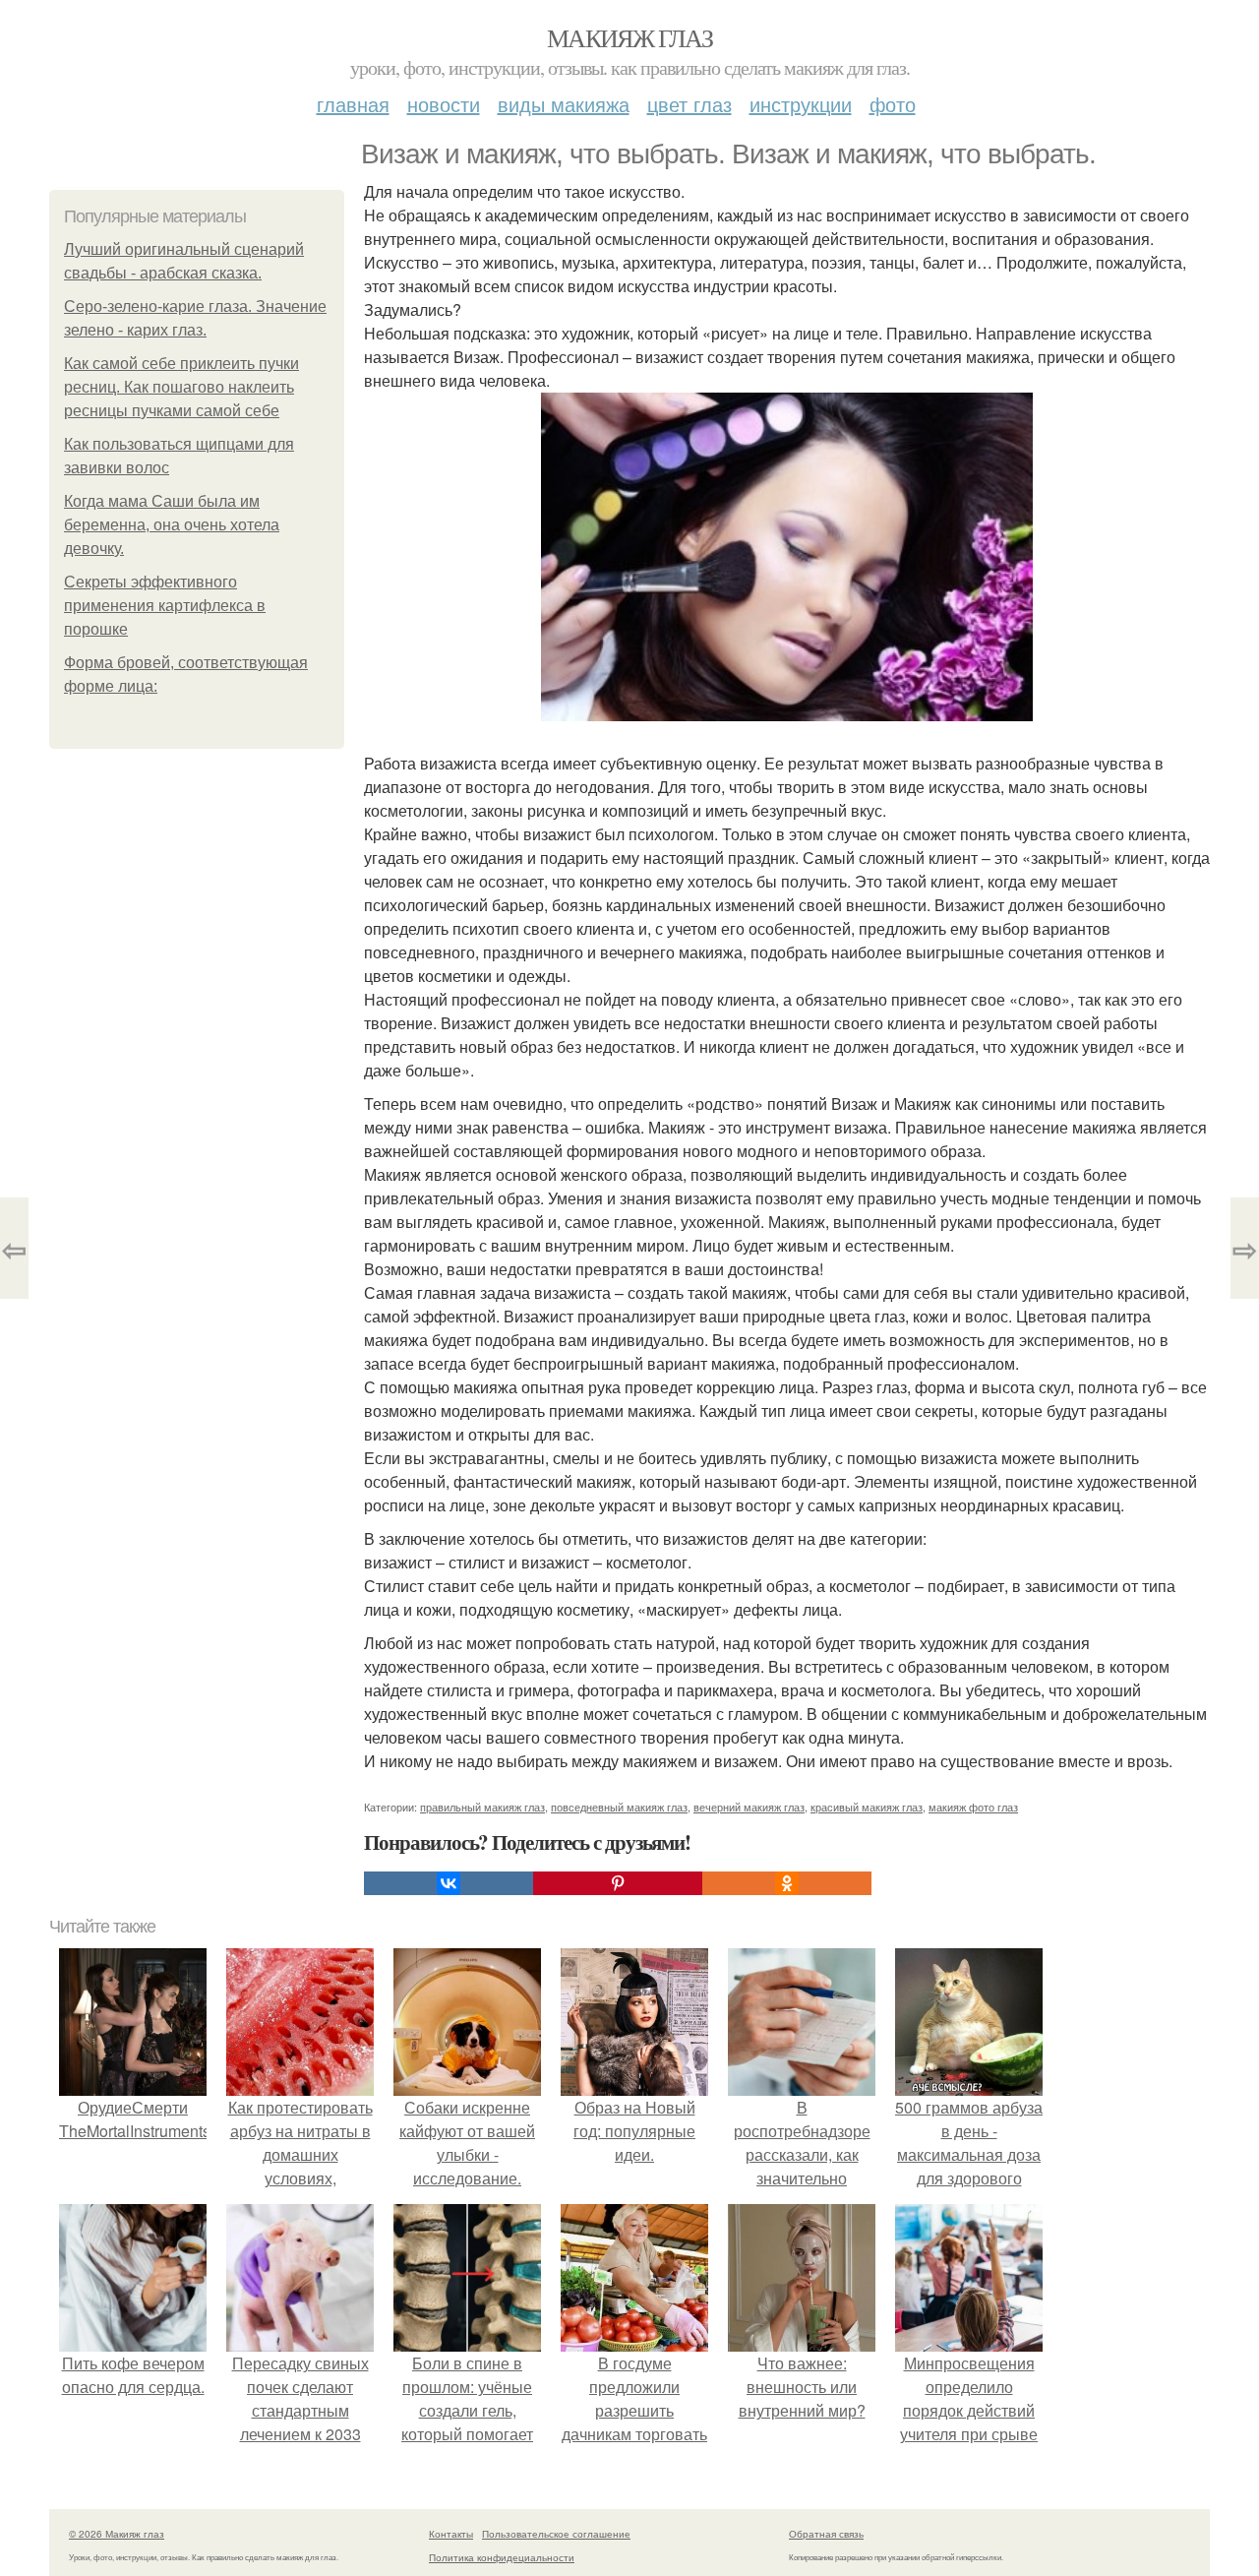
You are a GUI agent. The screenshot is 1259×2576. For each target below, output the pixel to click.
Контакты (451, 2534)
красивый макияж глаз (867, 1807)
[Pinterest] (618, 1883)
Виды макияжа (564, 104)
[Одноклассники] (787, 1883)
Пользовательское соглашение (556, 2534)
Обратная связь (826, 2534)
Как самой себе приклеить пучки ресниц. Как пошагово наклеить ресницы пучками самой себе (181, 387)
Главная (353, 104)
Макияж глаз (629, 37)
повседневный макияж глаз (619, 1807)
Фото (893, 104)
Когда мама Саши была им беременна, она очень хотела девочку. (172, 525)
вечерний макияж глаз (749, 1807)
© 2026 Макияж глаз (117, 2534)
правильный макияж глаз (482, 1807)
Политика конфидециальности (502, 2557)
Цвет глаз (689, 104)
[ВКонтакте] (449, 1883)
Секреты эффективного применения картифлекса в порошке (165, 606)
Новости (444, 104)
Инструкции (801, 104)
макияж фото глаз (973, 1807)
